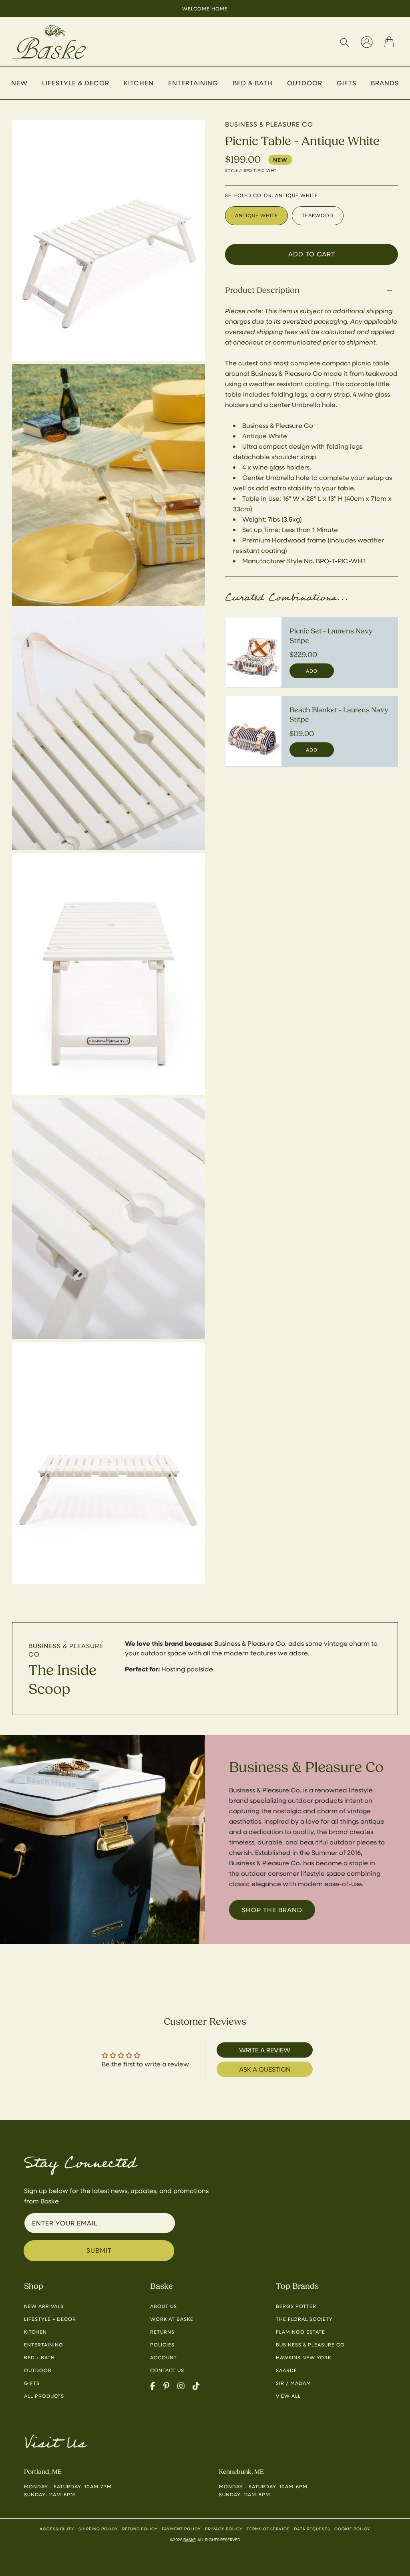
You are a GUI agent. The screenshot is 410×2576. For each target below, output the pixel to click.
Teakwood (318, 215)
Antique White (256, 215)
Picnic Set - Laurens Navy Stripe (331, 636)
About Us (164, 2306)
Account (164, 2357)
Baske (190, 2540)
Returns (162, 2332)
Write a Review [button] (265, 2050)
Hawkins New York (303, 2357)
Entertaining (44, 2344)
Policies (162, 2344)
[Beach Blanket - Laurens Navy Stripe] (253, 731)
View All (288, 2396)
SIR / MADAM (293, 2383)
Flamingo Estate (300, 2332)
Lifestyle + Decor (50, 2319)
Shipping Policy (98, 2529)
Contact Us (167, 2370)
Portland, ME (43, 2472)
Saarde (286, 2370)
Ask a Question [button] (265, 2069)
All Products (44, 2396)
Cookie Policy (352, 2529)
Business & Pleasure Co (310, 2344)
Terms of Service (268, 2529)
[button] (344, 42)
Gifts (32, 2383)
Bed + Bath (39, 2357)
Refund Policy (140, 2529)
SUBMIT (99, 2250)
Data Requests (312, 2529)
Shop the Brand (272, 1910)
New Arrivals (44, 2306)
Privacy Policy (224, 2529)
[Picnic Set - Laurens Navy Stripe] (253, 652)
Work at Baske (172, 2319)
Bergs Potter (296, 2306)
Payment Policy (181, 2529)
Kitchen (35, 2332)
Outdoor (38, 2370)
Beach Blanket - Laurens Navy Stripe (339, 715)
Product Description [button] (262, 290)
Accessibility (57, 2529)
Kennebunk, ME (241, 2472)
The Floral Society (304, 2319)
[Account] (367, 42)
